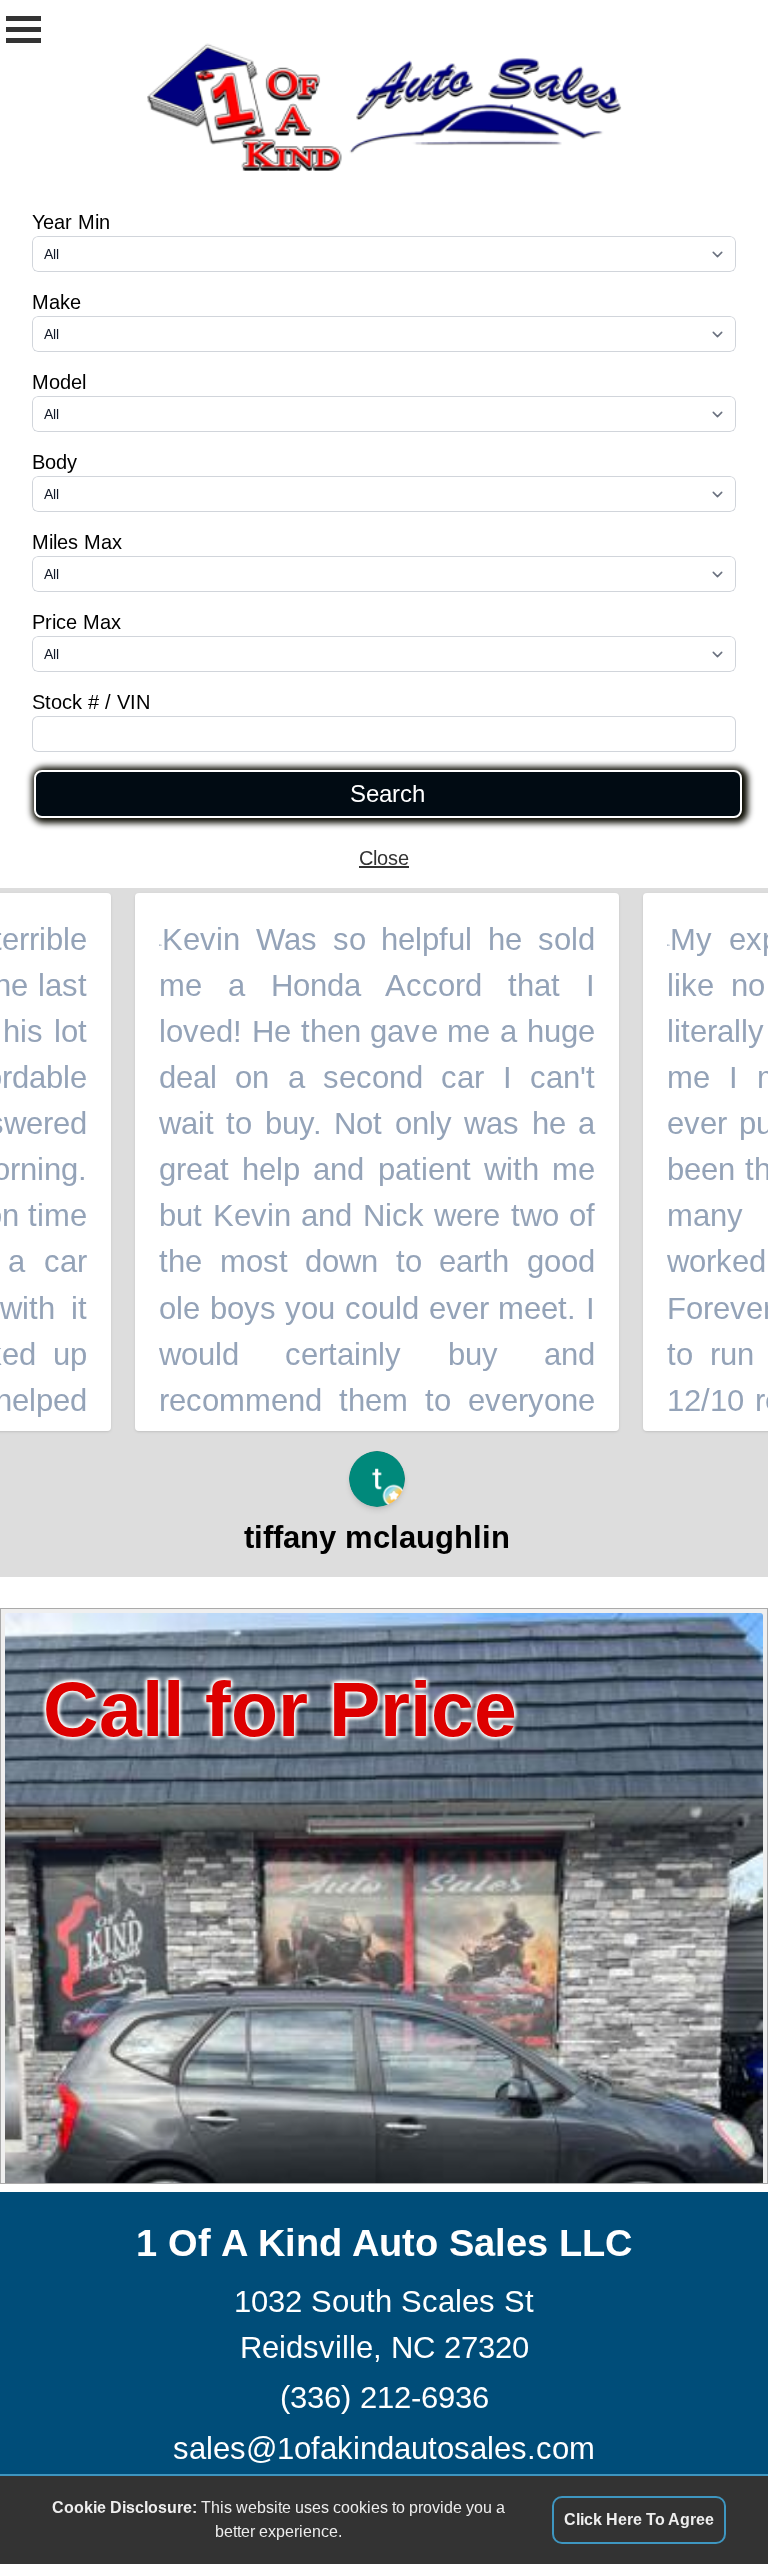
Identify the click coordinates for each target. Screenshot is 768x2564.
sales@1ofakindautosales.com (384, 2448)
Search (387, 794)
